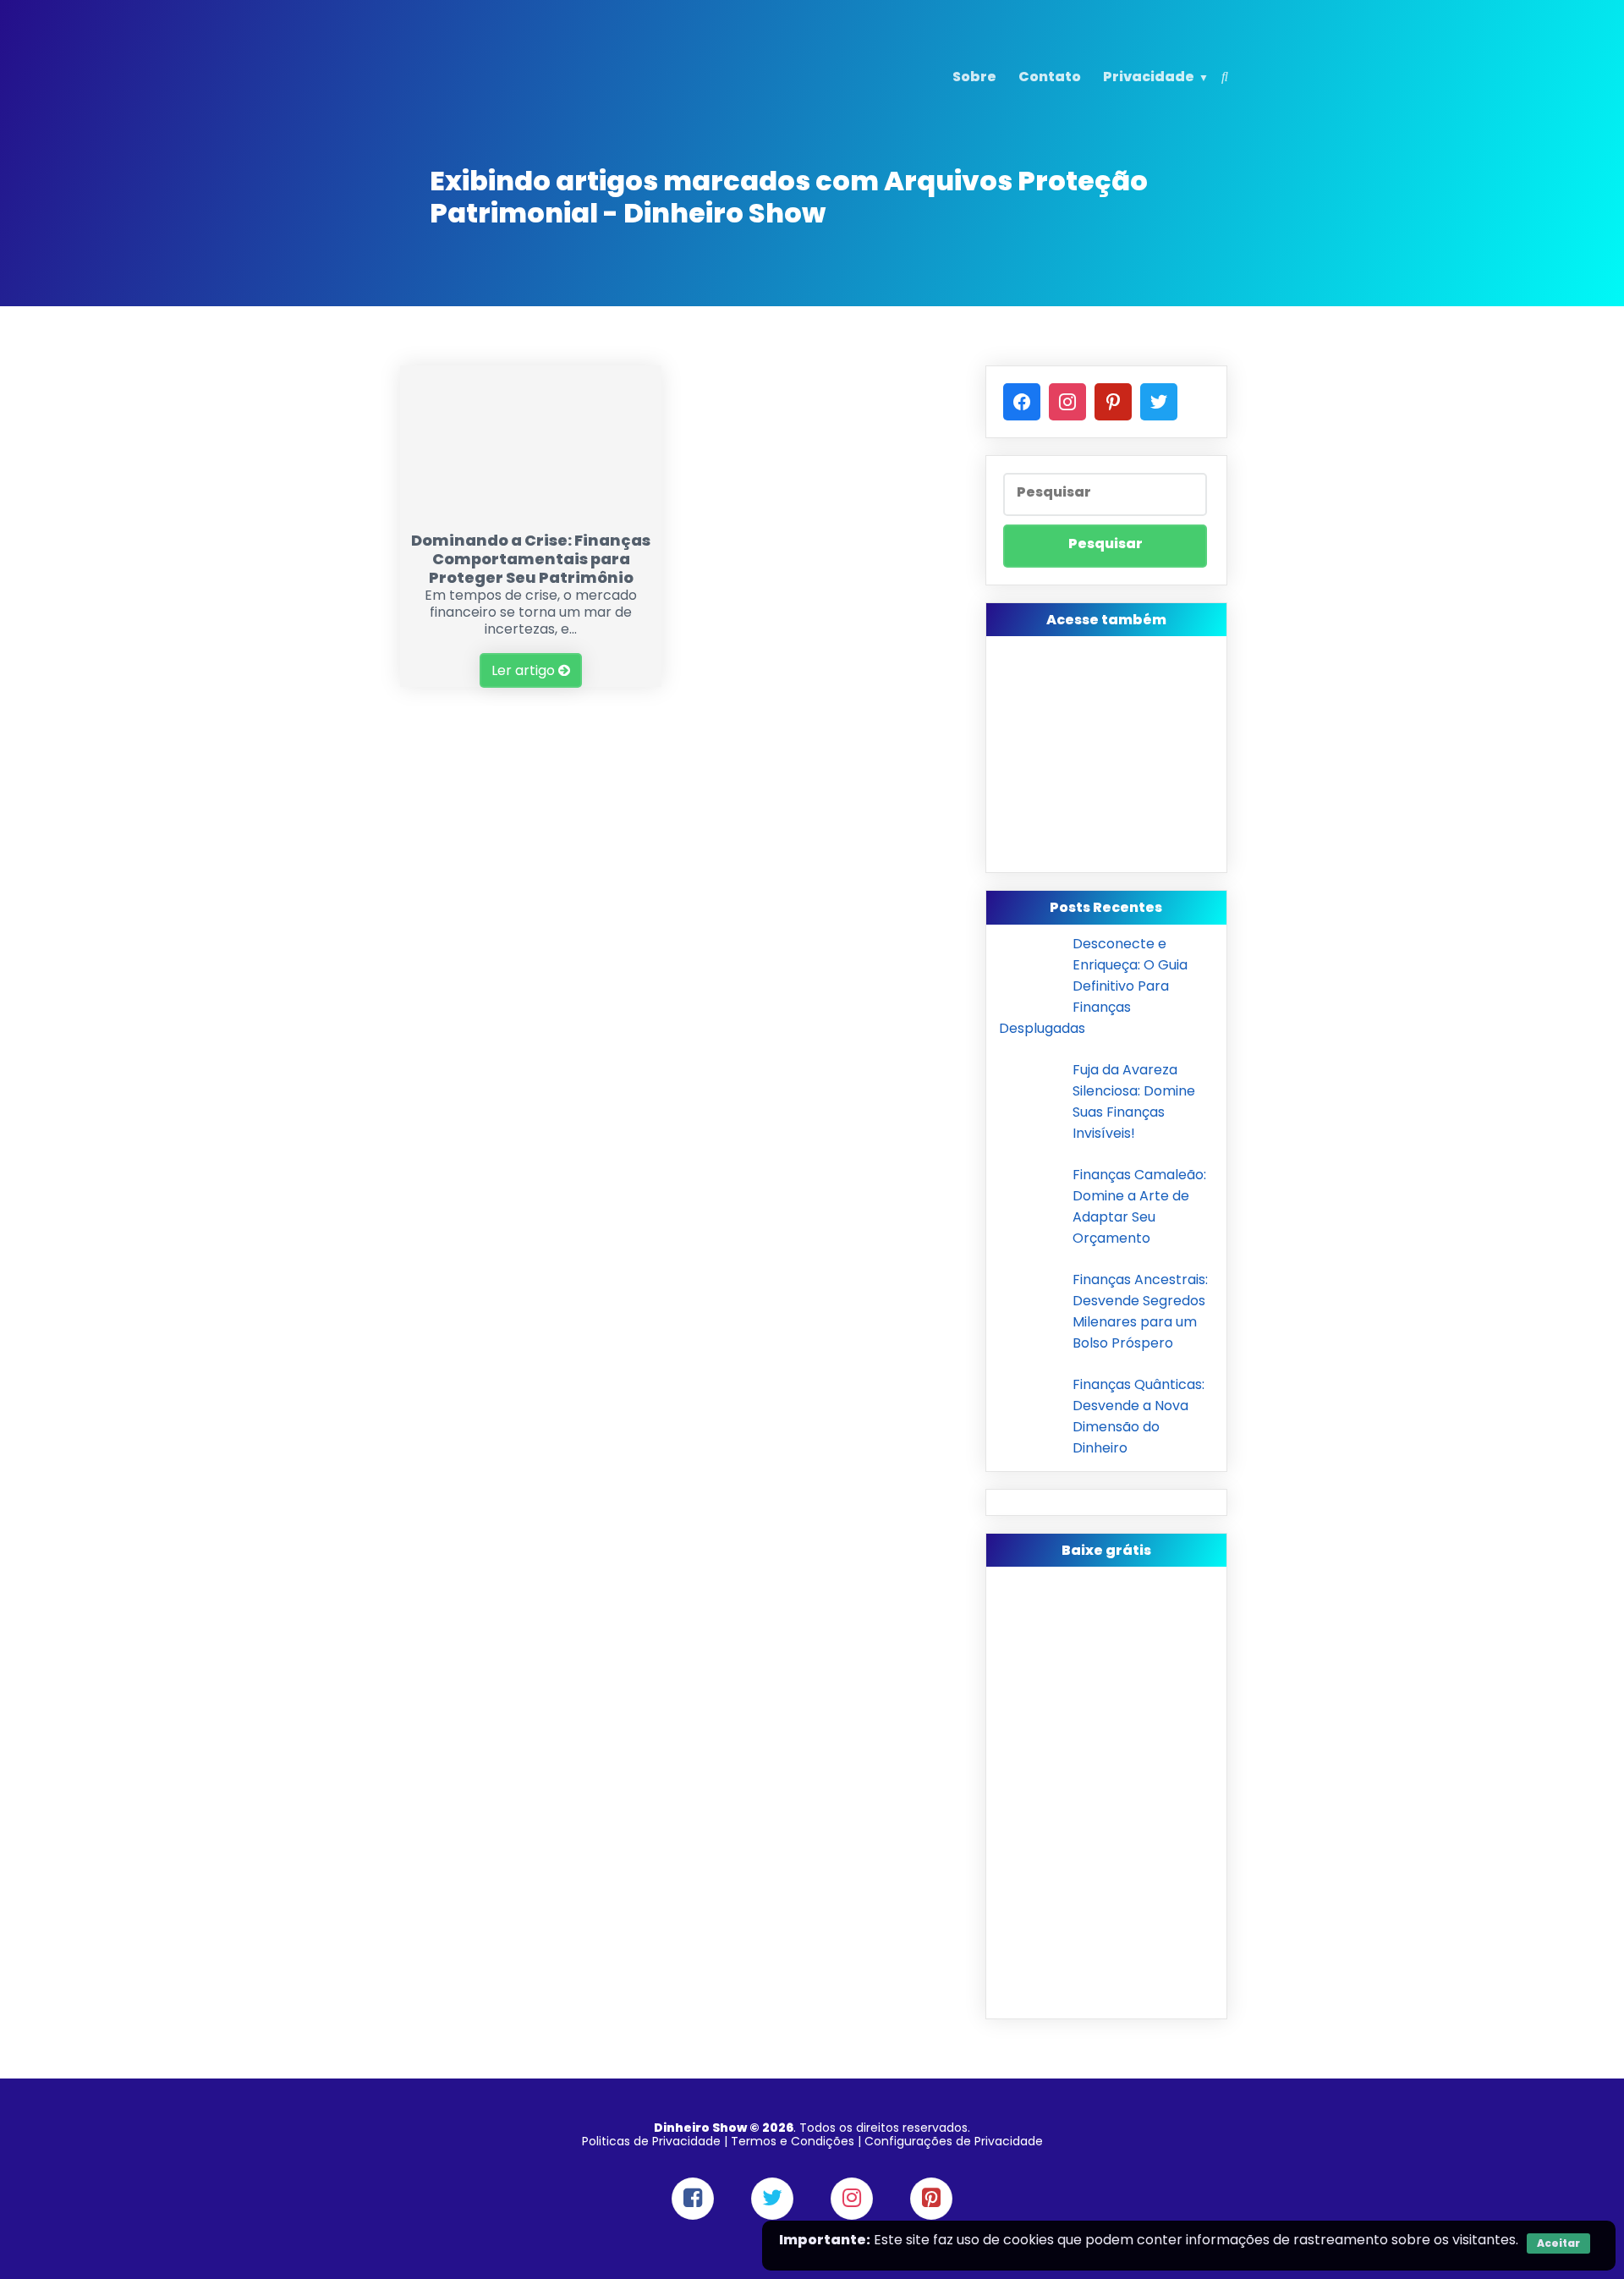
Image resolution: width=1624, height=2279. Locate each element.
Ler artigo (525, 670)
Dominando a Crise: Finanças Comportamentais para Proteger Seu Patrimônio (531, 559)
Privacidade (1149, 77)
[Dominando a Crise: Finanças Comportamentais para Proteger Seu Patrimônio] (531, 512)
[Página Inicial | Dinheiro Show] (502, 104)
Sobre (974, 77)
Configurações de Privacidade (954, 2141)
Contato (1050, 77)
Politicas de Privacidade (651, 2141)
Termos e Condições (793, 2141)
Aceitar (1558, 2243)
